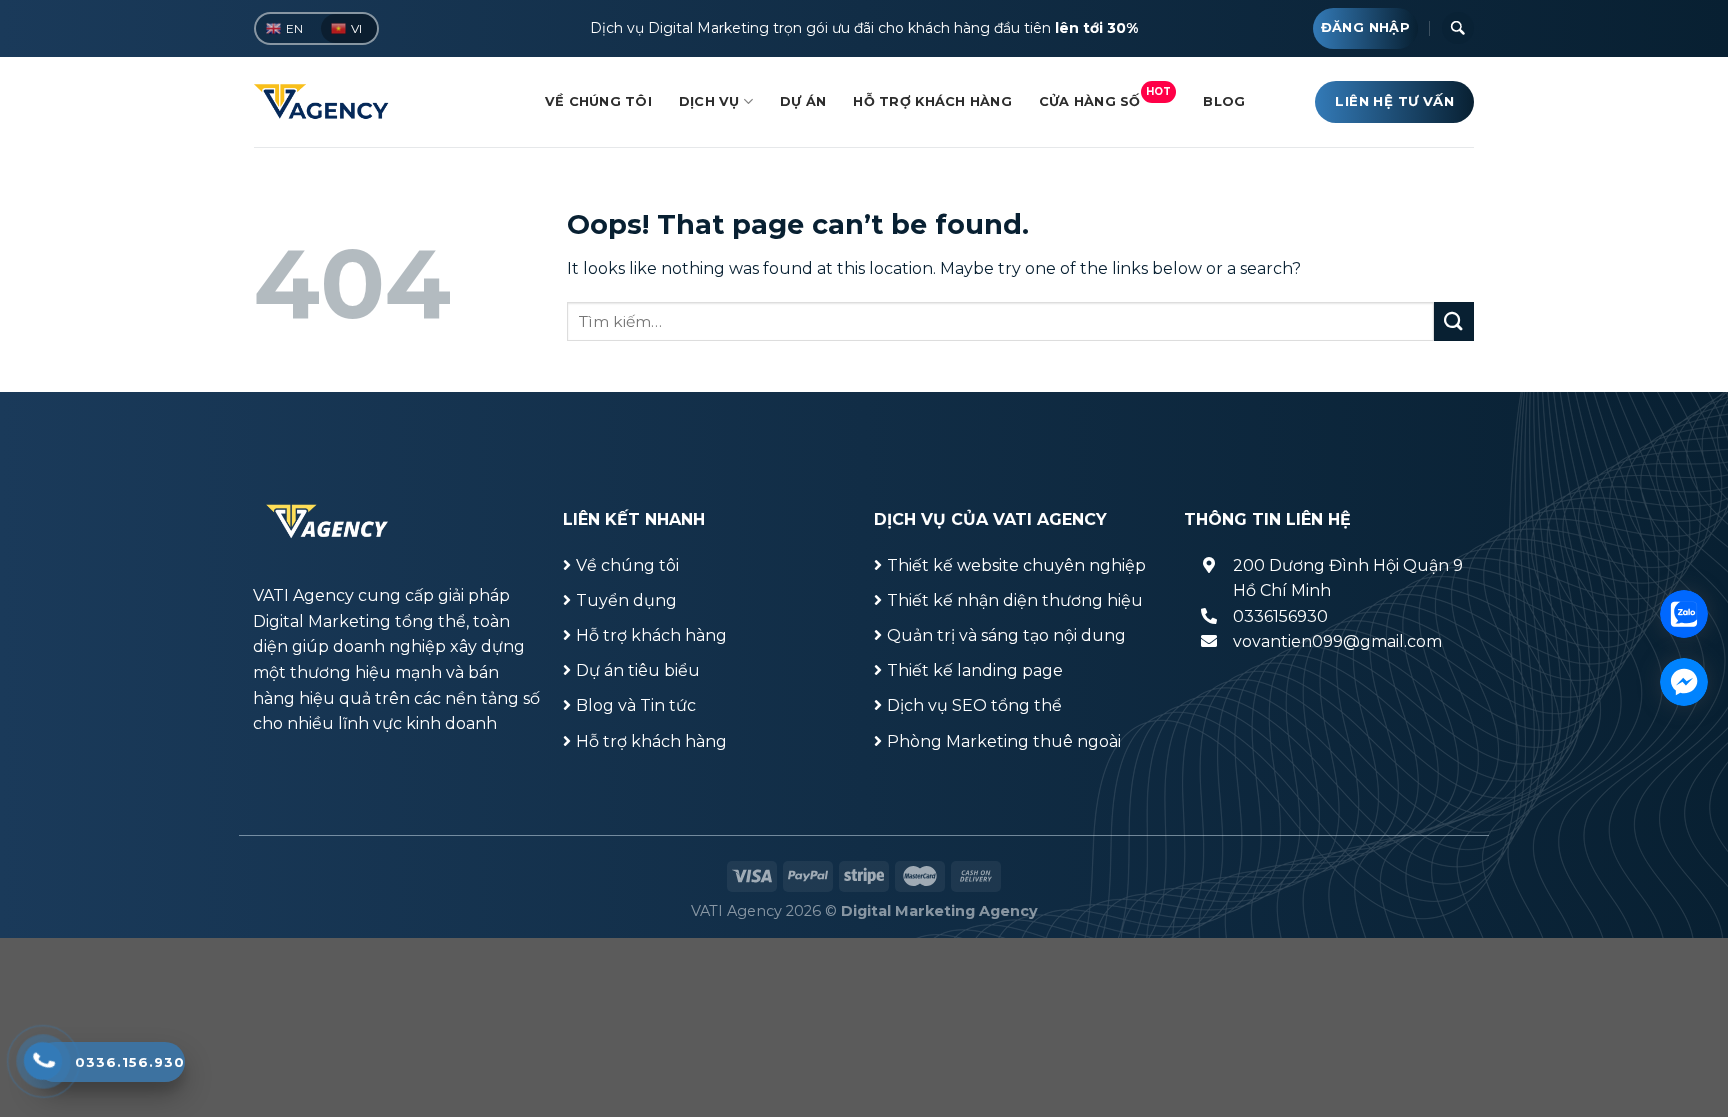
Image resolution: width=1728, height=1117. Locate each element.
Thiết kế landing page (975, 670)
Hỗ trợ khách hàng (932, 101)
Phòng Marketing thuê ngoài (1004, 741)
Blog (1224, 101)
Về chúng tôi (598, 101)
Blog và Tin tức (636, 705)
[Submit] (1454, 321)
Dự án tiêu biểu (638, 670)
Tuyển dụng (626, 600)
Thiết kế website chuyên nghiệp (1016, 565)
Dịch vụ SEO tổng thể (974, 705)
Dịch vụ (709, 101)
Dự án (803, 101)
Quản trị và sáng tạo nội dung (1006, 635)
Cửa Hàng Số (1105, 97)
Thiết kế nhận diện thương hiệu (1015, 600)
